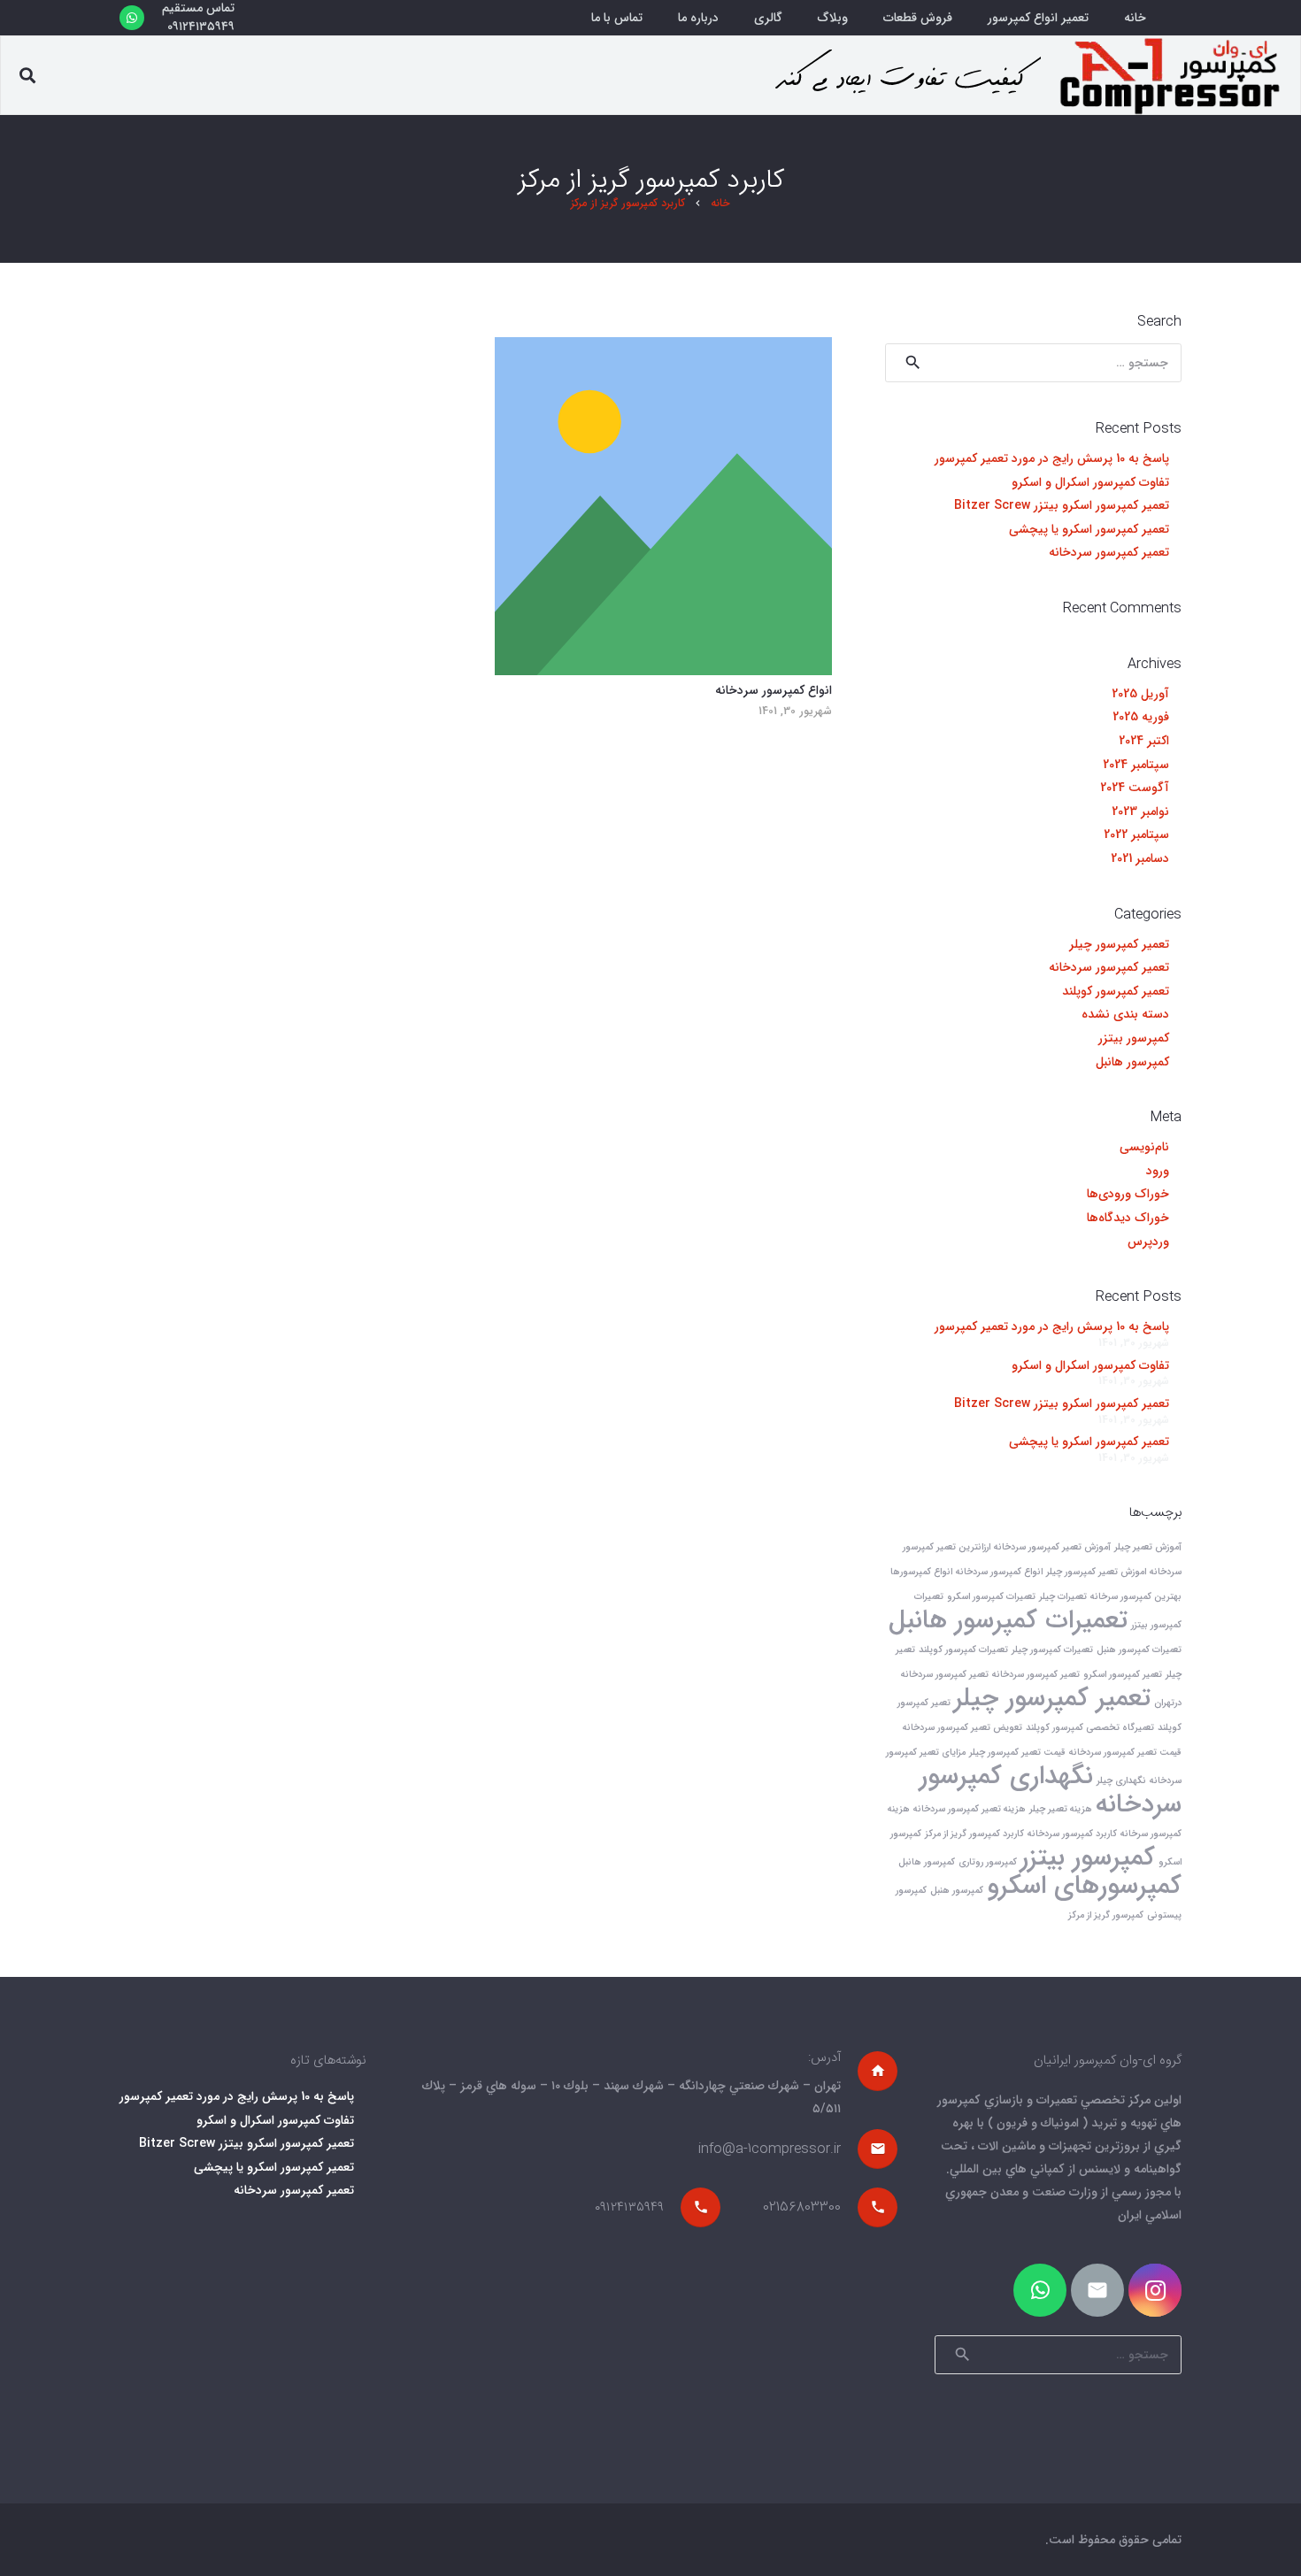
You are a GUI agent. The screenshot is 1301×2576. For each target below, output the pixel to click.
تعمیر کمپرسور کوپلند (1116, 991)
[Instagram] (1155, 2290)
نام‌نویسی (1144, 1147)
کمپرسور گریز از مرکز (1106, 1915)
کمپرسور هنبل (957, 1891)
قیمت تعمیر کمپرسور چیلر (1017, 1753)
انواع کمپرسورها (921, 1572)
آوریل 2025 (1140, 694)
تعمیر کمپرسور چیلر (1119, 944)
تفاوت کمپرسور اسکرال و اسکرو (1090, 482)
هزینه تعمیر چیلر (1061, 1809)
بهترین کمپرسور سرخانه (1136, 1597)
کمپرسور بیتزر (1134, 1038)
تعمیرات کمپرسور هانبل (1008, 1620)
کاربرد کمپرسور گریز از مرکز (974, 1834)
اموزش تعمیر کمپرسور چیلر (1096, 1572)
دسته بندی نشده (1125, 1014)
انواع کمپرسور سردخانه (774, 690)
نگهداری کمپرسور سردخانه (1051, 1790)
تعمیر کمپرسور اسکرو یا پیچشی (1089, 529)
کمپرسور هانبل (1132, 1062)
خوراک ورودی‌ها (1128, 1194)
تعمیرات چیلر (1063, 1597)
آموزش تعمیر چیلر (1148, 1547)
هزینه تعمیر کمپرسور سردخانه (970, 1809)
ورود (1158, 1171)
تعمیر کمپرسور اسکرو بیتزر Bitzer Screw (1062, 505)
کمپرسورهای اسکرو (1084, 1886)
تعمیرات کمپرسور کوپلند (963, 1650)
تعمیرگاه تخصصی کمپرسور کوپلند (1090, 1728)
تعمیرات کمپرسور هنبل (1139, 1650)
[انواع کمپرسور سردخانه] (664, 506)
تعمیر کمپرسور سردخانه (1109, 552)
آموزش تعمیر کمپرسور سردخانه (1052, 1547)
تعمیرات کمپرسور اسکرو (991, 1597)
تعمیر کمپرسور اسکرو (1123, 1675)
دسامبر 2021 (1140, 858)
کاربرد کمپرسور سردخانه (1072, 1834)
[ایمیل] (1097, 2290)
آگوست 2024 (1135, 788)
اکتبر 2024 (1144, 741)
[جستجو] (27, 76)
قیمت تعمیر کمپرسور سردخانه (1125, 1753)
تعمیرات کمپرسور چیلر (1052, 1650)
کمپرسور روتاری (988, 1862)
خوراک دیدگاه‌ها (1128, 1218)
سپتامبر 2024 (1136, 765)
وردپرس (1148, 1242)
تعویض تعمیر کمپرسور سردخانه (962, 1728)
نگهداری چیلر (1121, 1781)
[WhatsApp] (132, 18)
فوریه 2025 (1141, 717)
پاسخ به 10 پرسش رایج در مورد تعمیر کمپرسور (1052, 458)
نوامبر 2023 (1140, 811)
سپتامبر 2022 (1136, 834)
